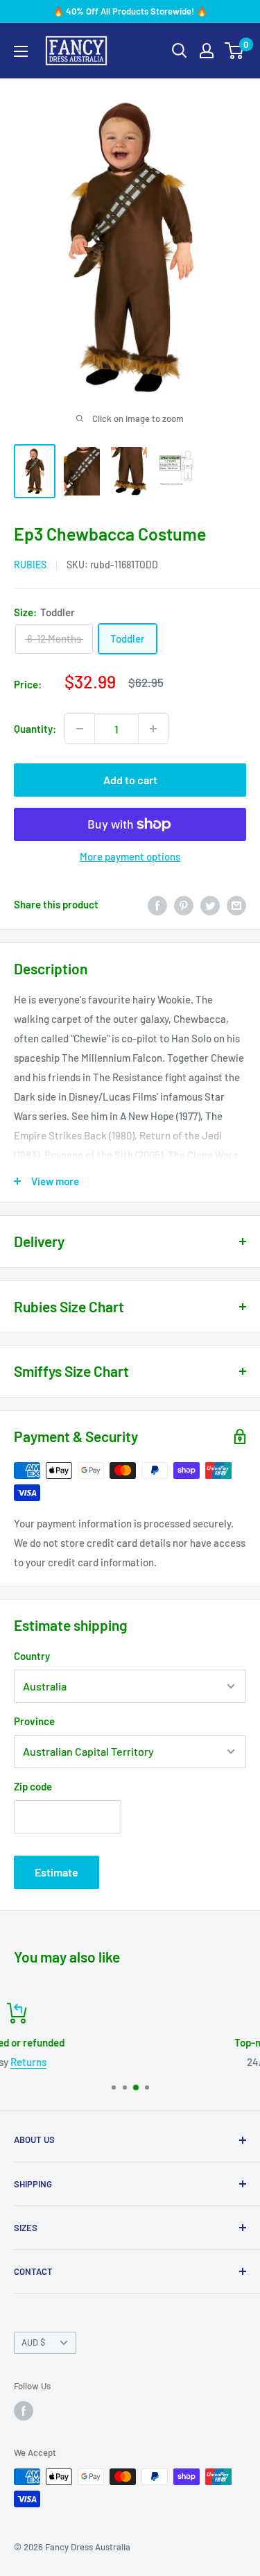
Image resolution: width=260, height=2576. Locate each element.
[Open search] (180, 51)
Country (32, 1656)
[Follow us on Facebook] (24, 2411)
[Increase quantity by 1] (153, 729)
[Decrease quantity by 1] (80, 729)
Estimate (57, 1872)
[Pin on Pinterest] (184, 904)
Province (34, 1721)
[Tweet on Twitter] (210, 904)
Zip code (33, 1786)
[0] (235, 51)
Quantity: (35, 729)
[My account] (207, 51)
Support (149, 2062)
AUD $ (33, 2342)
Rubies (30, 565)
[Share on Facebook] (157, 904)
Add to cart (130, 780)
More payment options (130, 856)
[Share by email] (236, 904)
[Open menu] (21, 51)
